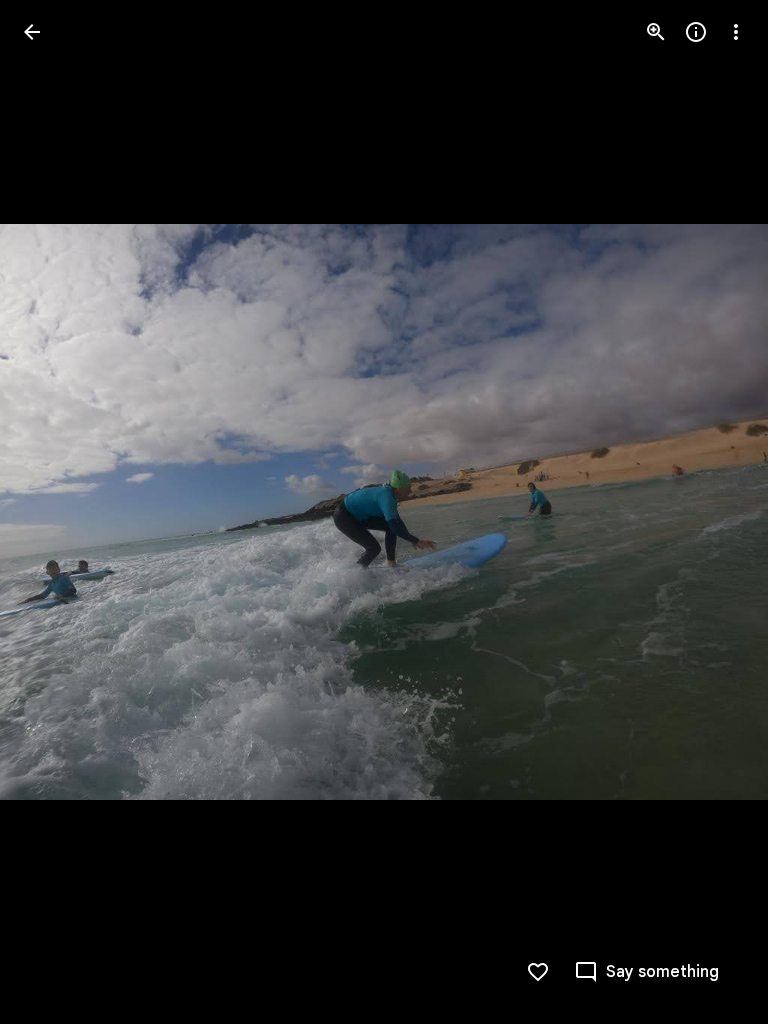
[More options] (736, 32)
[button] (56, 512)
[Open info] (696, 32)
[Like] (538, 972)
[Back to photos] (32, 32)
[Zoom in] (656, 32)
